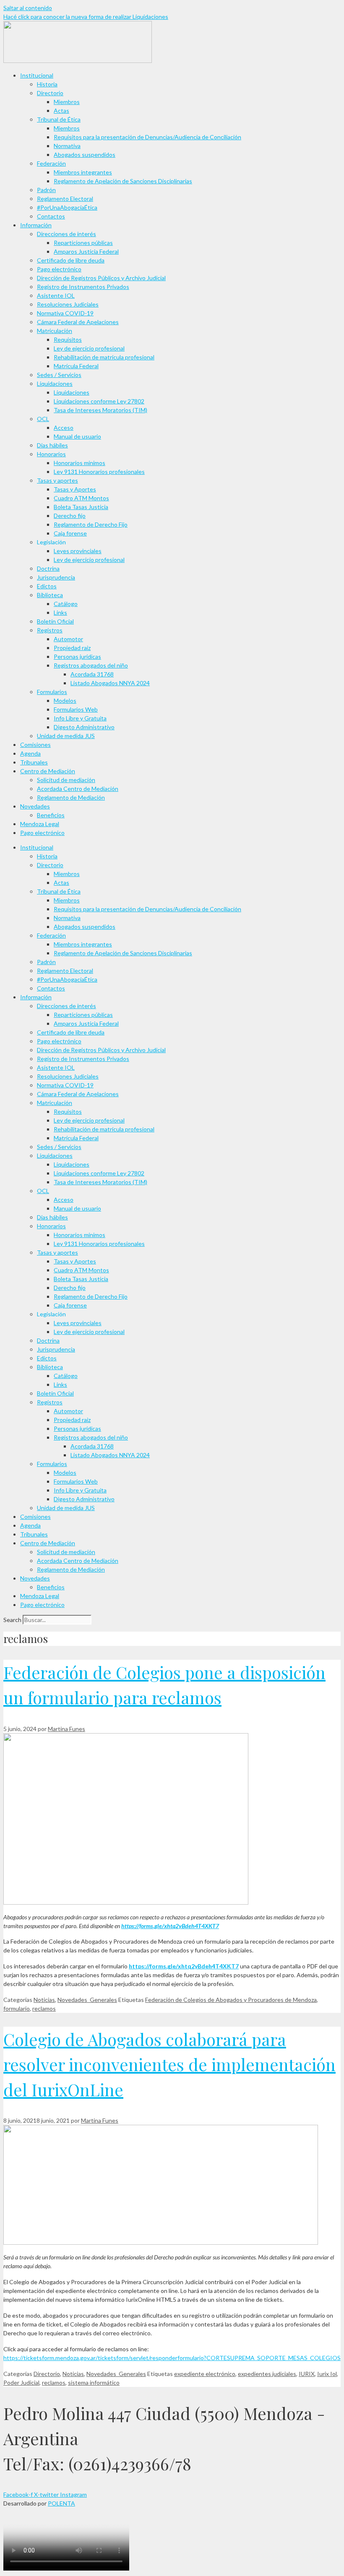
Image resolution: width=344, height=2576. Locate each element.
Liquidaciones (55, 383)
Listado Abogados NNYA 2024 (110, 683)
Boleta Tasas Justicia (81, 507)
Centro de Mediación (48, 771)
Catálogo (66, 604)
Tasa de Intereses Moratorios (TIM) (100, 410)
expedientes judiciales (267, 2374)
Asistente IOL (56, 295)
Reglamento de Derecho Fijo (91, 524)
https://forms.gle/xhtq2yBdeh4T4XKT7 (170, 1926)
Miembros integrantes (83, 172)
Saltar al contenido (28, 8)
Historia (47, 84)
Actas (61, 110)
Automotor (68, 639)
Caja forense (70, 533)
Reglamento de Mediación (71, 797)
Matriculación (55, 331)
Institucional (37, 75)
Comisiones (35, 745)
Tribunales (34, 762)
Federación (51, 163)
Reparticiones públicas (83, 243)
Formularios (52, 692)
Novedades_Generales (87, 2000)
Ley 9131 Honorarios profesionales (99, 472)
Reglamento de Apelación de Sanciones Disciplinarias (123, 181)
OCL (43, 419)
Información (36, 225)
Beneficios (51, 815)
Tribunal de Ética (59, 119)
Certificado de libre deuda (71, 260)
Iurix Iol (327, 2374)
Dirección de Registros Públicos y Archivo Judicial (101, 278)
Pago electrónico (59, 269)
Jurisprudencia (56, 577)
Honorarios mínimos (79, 463)
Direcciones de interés (66, 234)
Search (12, 1620)
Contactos (51, 216)
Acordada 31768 (92, 674)
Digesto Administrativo (84, 727)
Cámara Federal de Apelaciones (78, 322)
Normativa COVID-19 (65, 313)
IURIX (307, 2374)
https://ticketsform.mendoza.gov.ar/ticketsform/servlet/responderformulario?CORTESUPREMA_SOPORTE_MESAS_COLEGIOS (172, 2358)
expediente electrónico (205, 2374)
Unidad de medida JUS (66, 736)
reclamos (44, 2008)
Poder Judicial (21, 2382)
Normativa (67, 146)
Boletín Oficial (55, 621)
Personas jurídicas (77, 656)
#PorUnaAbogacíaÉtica (67, 207)
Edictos (47, 586)
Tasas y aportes (57, 480)
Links (60, 612)
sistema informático (94, 2382)
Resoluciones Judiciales (68, 304)
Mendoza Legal (40, 824)
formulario (17, 2008)
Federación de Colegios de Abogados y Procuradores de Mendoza (231, 2000)
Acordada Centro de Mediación (78, 789)
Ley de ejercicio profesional (89, 348)
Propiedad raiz (72, 648)
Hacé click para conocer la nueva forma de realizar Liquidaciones (86, 17)
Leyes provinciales (78, 551)
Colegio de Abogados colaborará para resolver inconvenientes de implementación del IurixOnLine (169, 2064)
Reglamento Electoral (65, 199)
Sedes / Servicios (59, 375)
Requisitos (68, 339)
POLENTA (61, 2503)
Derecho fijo (70, 516)
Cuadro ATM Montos (81, 498)
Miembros (67, 102)
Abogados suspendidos (85, 155)
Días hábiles (52, 445)
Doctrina (48, 568)
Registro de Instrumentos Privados (83, 287)
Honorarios (51, 454)
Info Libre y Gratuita (80, 718)
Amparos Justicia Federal (86, 251)
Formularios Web (76, 709)
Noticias (44, 2000)
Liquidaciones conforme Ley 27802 (99, 401)
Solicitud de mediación (66, 780)
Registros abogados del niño (91, 665)
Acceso (64, 428)
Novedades (35, 806)
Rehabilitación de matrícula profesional (104, 357)
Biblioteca (50, 595)
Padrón (46, 190)
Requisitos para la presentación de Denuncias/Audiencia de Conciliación (147, 137)
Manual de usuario (77, 436)
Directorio (50, 93)
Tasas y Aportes (75, 489)
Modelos (65, 701)
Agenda (30, 753)
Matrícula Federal (76, 366)
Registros (50, 630)
